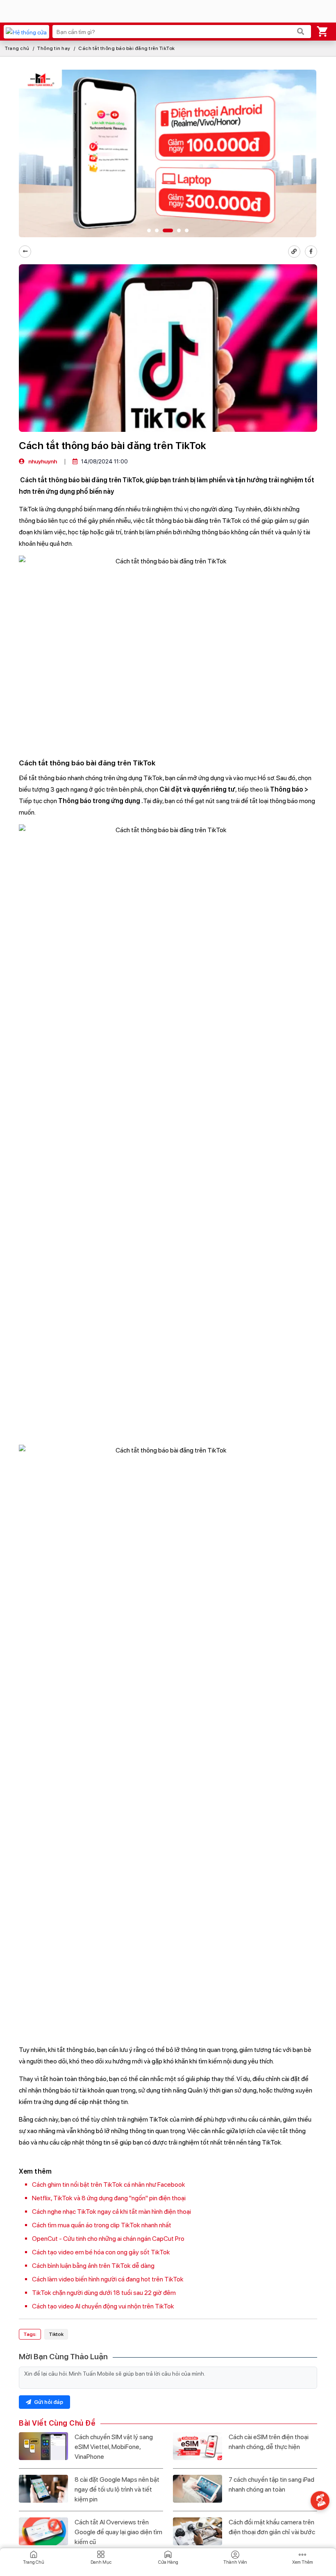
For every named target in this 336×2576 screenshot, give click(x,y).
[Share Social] (311, 252)
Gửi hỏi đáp (48, 2402)
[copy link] (294, 252)
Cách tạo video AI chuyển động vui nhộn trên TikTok (103, 2306)
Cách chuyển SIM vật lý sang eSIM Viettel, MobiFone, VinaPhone (114, 2447)
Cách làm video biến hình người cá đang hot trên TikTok (108, 2279)
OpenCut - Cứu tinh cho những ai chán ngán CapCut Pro (108, 2239)
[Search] (301, 32)
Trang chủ (17, 48)
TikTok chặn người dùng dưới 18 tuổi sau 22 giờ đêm (104, 2293)
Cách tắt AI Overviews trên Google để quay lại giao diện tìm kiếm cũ (118, 2532)
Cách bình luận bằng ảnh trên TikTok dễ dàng (93, 2266)
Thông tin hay (54, 48)
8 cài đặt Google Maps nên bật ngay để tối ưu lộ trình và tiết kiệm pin (117, 2489)
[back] (25, 252)
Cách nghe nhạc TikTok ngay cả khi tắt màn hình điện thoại (111, 2212)
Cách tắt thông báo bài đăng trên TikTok (127, 48)
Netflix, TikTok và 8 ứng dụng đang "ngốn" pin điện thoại (109, 2198)
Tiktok (56, 2334)
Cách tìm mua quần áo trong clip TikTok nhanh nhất (102, 2225)
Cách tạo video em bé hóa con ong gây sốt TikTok (101, 2252)
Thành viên (235, 2562)
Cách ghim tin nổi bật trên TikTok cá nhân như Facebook (109, 2184)
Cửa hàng (168, 2562)
